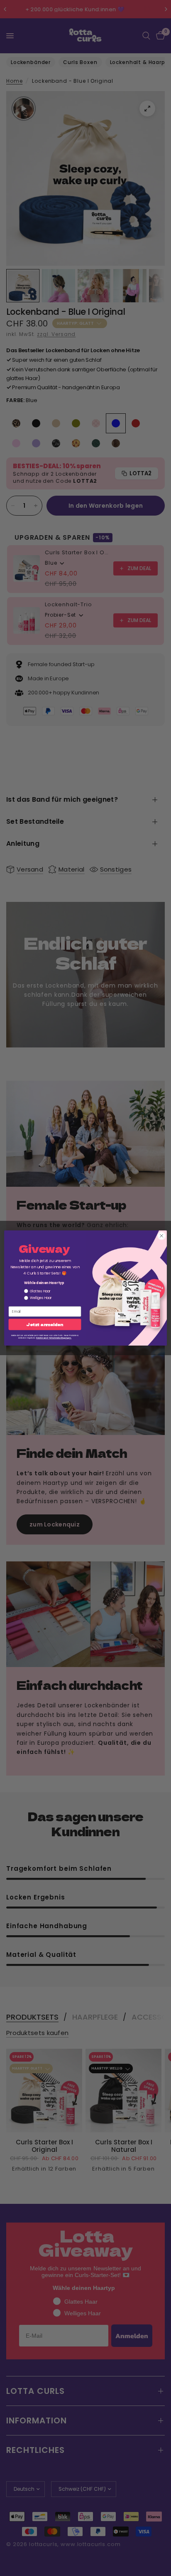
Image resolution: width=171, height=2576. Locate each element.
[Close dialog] (161, 1236)
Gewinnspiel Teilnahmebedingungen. (54, 1338)
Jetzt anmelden (45, 1325)
